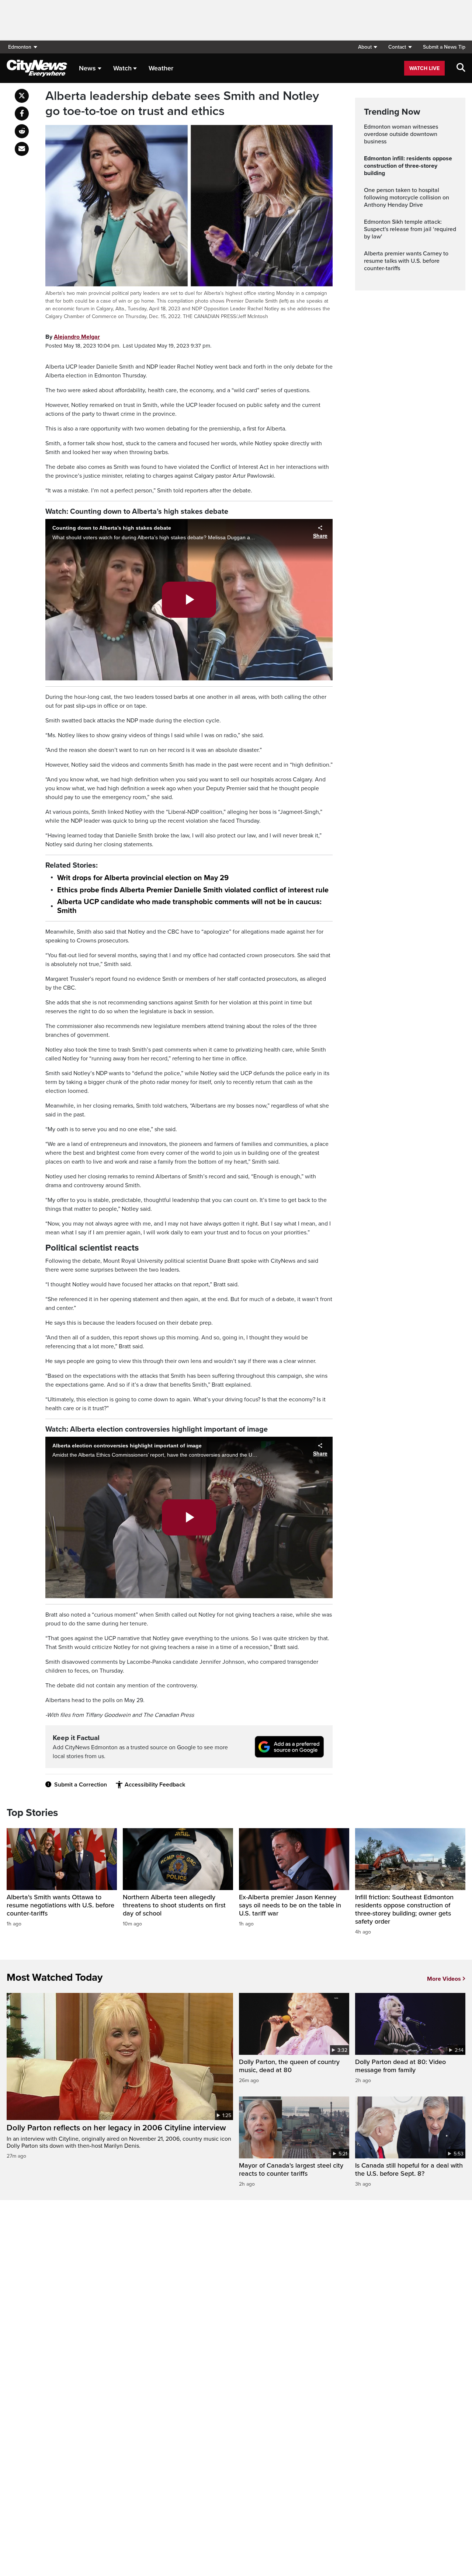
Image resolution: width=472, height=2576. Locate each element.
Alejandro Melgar (77, 337)
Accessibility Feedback (155, 1785)
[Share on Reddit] (22, 131)
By (73, 337)
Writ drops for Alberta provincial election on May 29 (143, 878)
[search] (461, 68)
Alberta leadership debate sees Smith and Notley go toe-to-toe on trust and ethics (182, 104)
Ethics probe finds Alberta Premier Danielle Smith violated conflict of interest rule (193, 890)
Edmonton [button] (20, 47)
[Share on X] (22, 96)
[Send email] (22, 149)
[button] (367, 47)
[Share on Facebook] (22, 114)
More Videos (444, 1979)
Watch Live (424, 68)
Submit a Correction (81, 1785)
